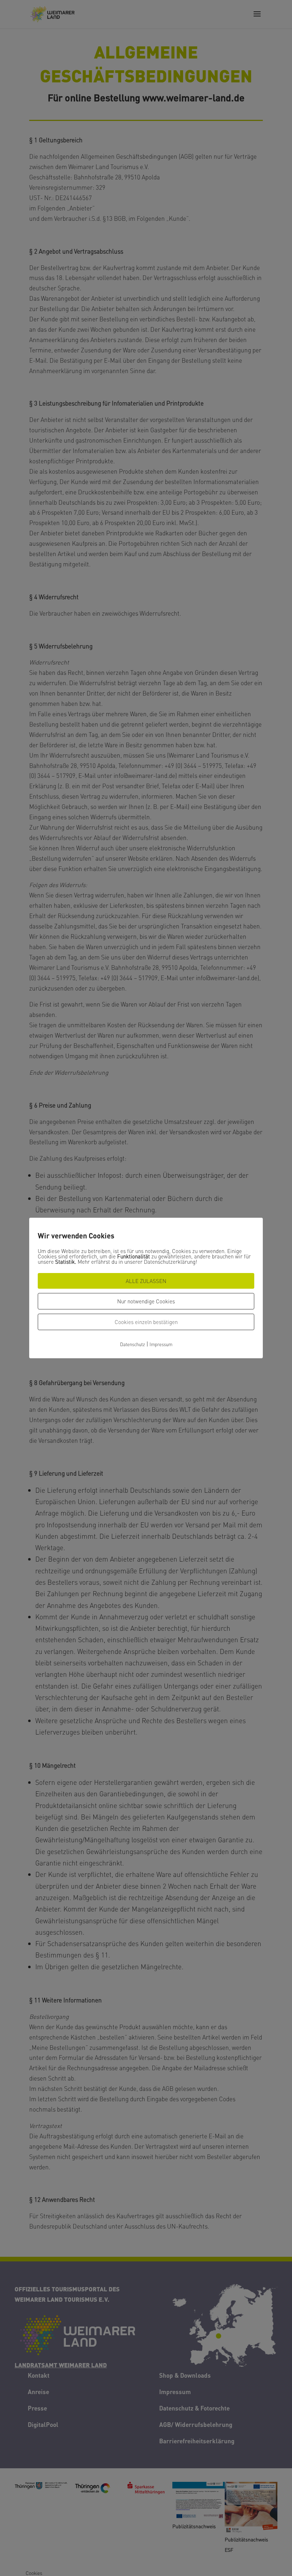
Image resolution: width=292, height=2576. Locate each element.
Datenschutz (132, 1344)
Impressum (161, 1344)
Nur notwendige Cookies (146, 1301)
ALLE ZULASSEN (146, 1281)
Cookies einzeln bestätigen (146, 1322)
